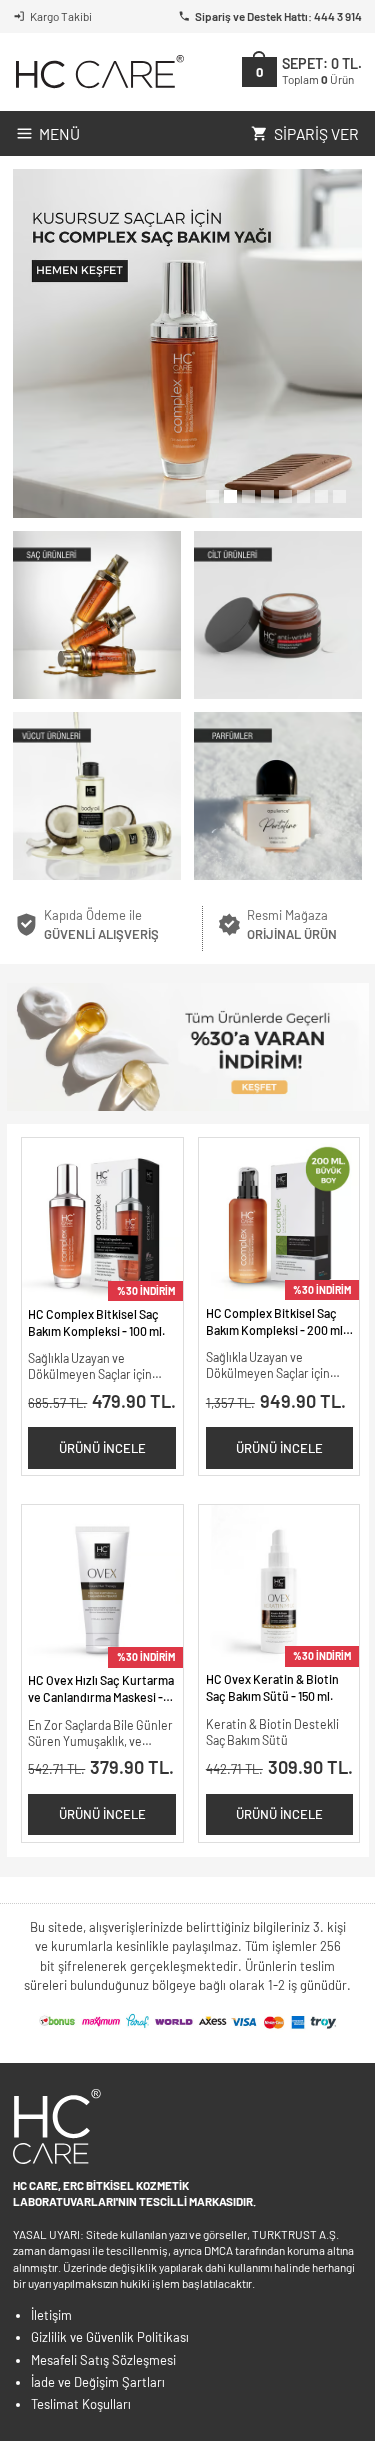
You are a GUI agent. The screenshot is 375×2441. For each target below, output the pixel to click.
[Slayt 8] (339, 496)
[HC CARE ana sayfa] (98, 71)
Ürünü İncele (102, 1448)
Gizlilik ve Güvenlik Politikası (110, 2337)
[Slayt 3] (248, 496)
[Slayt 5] (285, 496)
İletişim (51, 2315)
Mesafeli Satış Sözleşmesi (103, 2360)
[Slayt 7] (321, 496)
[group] (187, 343)
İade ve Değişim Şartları (98, 2382)
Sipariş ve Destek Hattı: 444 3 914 (278, 16)
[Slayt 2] (230, 496)
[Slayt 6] (303, 496)
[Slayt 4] (267, 496)
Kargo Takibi (61, 16)
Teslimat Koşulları (81, 2404)
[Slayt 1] (212, 496)
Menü (59, 133)
